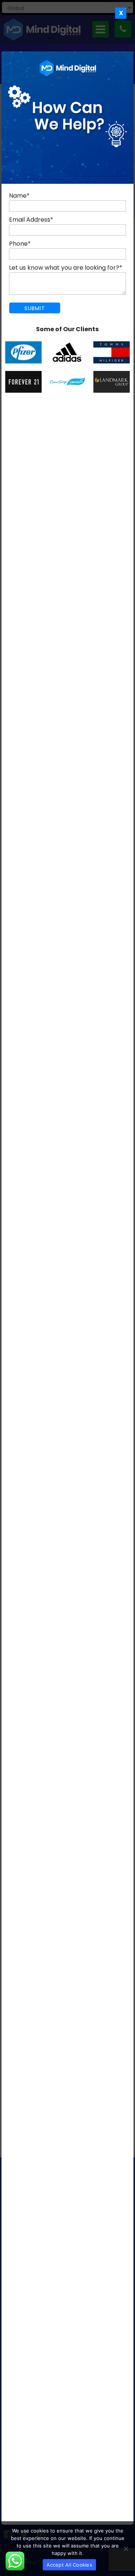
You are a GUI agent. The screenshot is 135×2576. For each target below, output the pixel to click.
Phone (20, 244)
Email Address (31, 220)
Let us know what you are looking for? (66, 268)
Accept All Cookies (69, 2565)
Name (19, 196)
